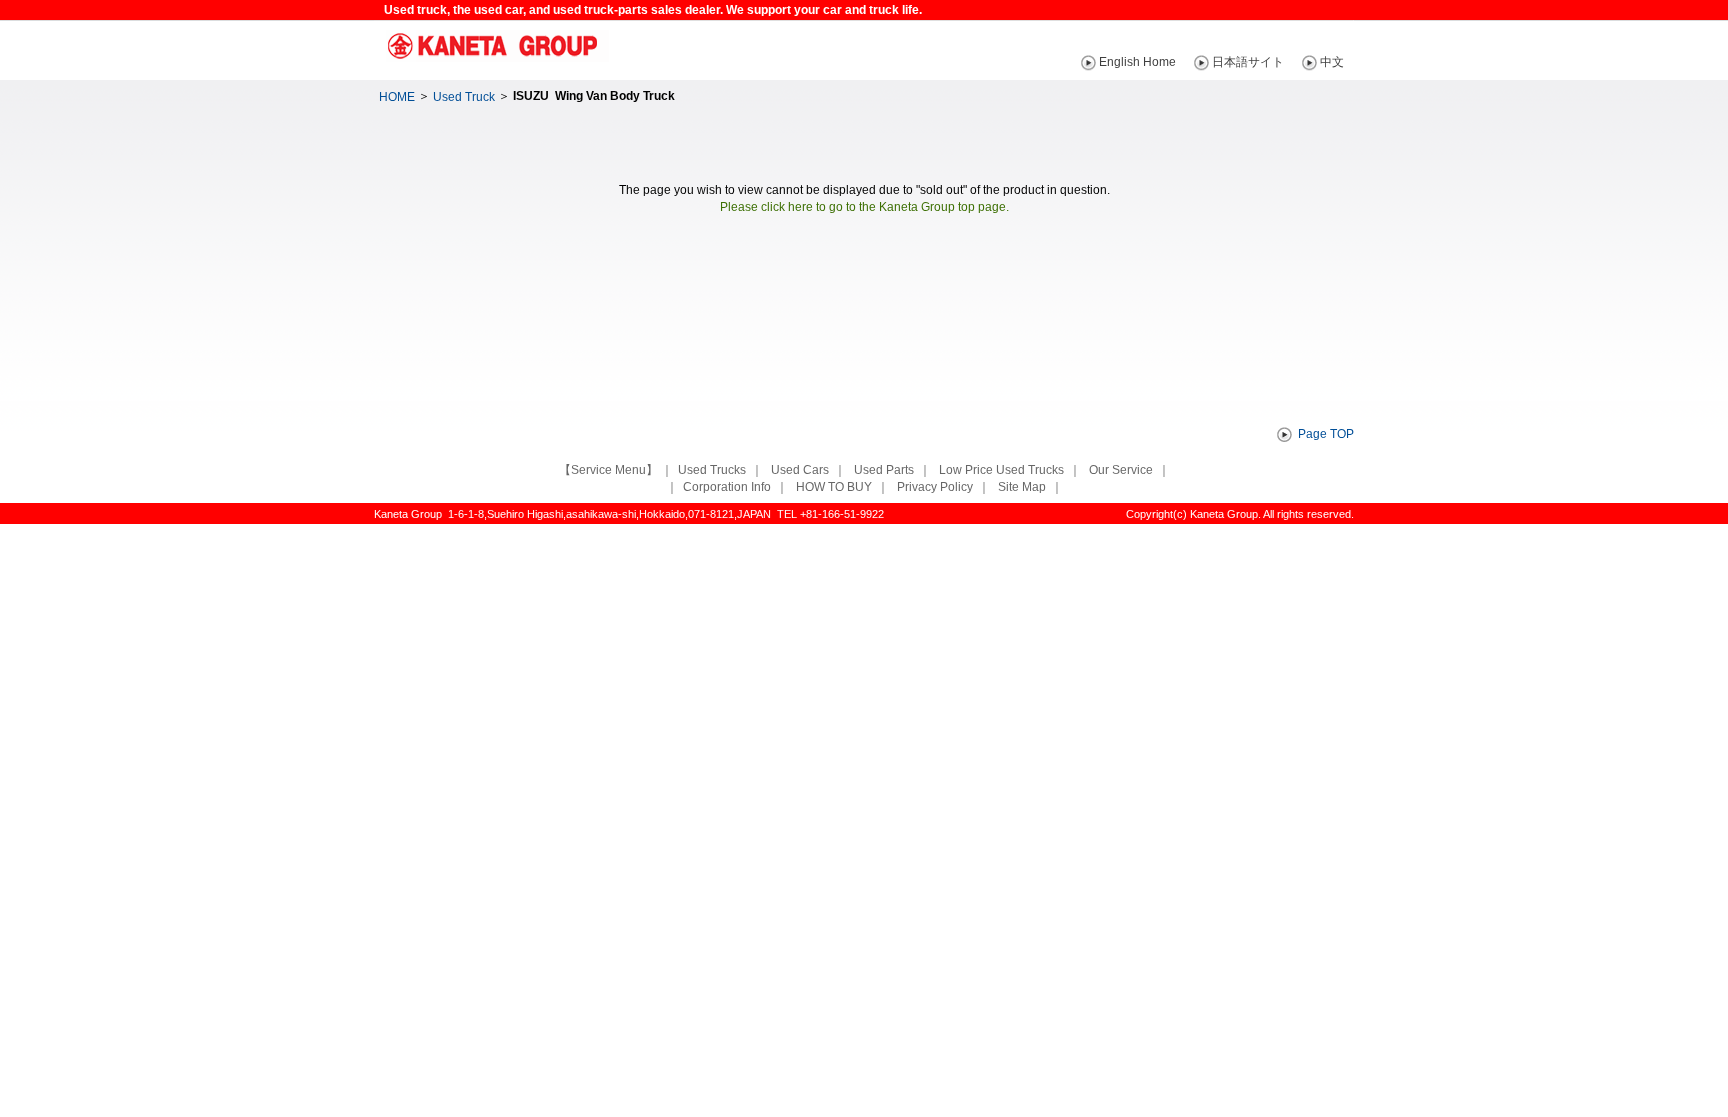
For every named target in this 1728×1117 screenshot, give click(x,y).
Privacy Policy (935, 487)
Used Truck (464, 97)
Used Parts (884, 470)
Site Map (1022, 487)
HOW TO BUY (834, 487)
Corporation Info (727, 487)
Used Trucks (712, 470)
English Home (1137, 62)
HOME (397, 97)
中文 (1332, 62)
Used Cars (800, 470)
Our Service (1121, 470)
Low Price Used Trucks (1001, 470)
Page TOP (1326, 434)
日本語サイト (1248, 62)
